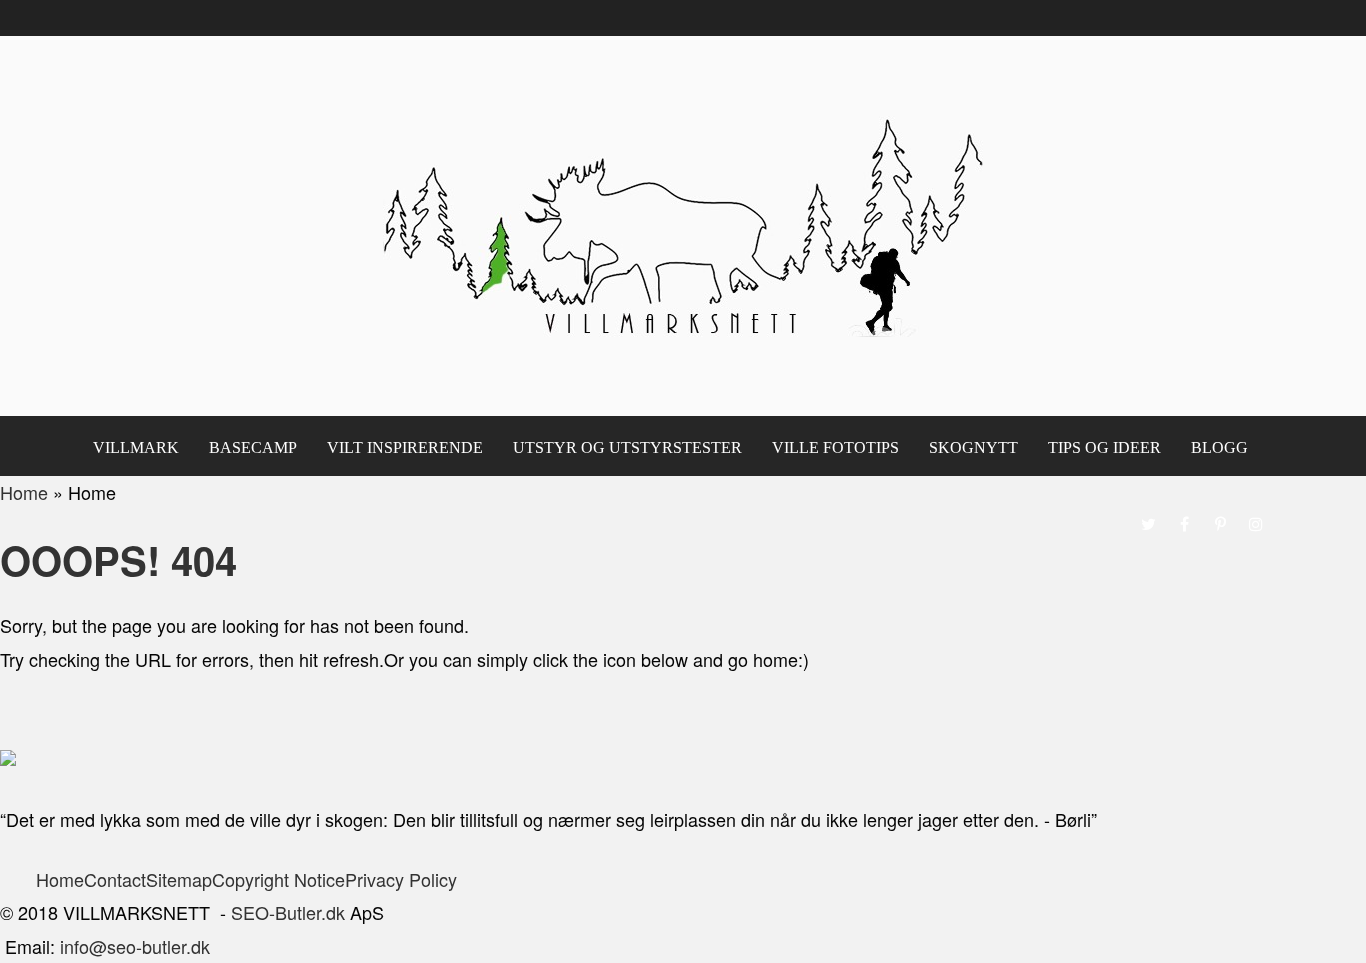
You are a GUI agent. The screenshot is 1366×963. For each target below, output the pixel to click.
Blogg (1219, 447)
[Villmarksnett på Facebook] (1184, 524)
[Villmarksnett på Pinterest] (1220, 524)
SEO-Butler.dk (288, 912)
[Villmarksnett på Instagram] (1256, 524)
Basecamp (253, 447)
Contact (115, 879)
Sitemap (179, 879)
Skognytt (973, 447)
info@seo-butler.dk (135, 946)
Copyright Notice (278, 879)
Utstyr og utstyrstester (627, 447)
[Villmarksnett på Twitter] (1148, 524)
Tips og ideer (1104, 447)
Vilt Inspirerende (405, 447)
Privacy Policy (403, 879)
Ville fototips (835, 447)
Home (60, 879)
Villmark (136, 447)
